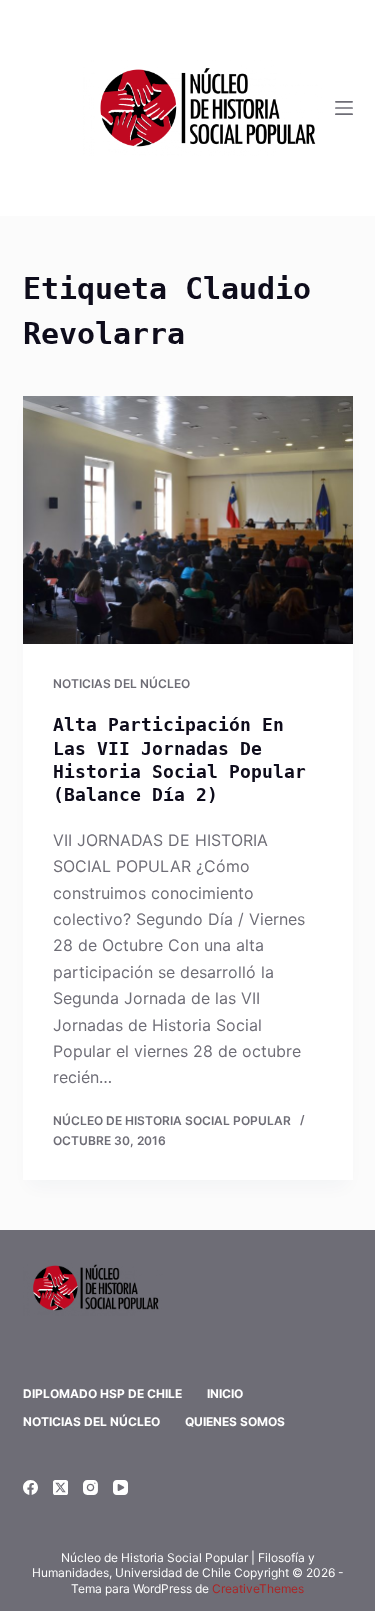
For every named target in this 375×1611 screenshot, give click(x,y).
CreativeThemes (258, 1588)
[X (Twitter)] (60, 1487)
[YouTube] (120, 1487)
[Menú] (344, 108)
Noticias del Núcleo (121, 683)
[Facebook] (30, 1487)
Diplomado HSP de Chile (102, 1393)
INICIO (225, 1393)
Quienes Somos (235, 1421)
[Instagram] (90, 1487)
